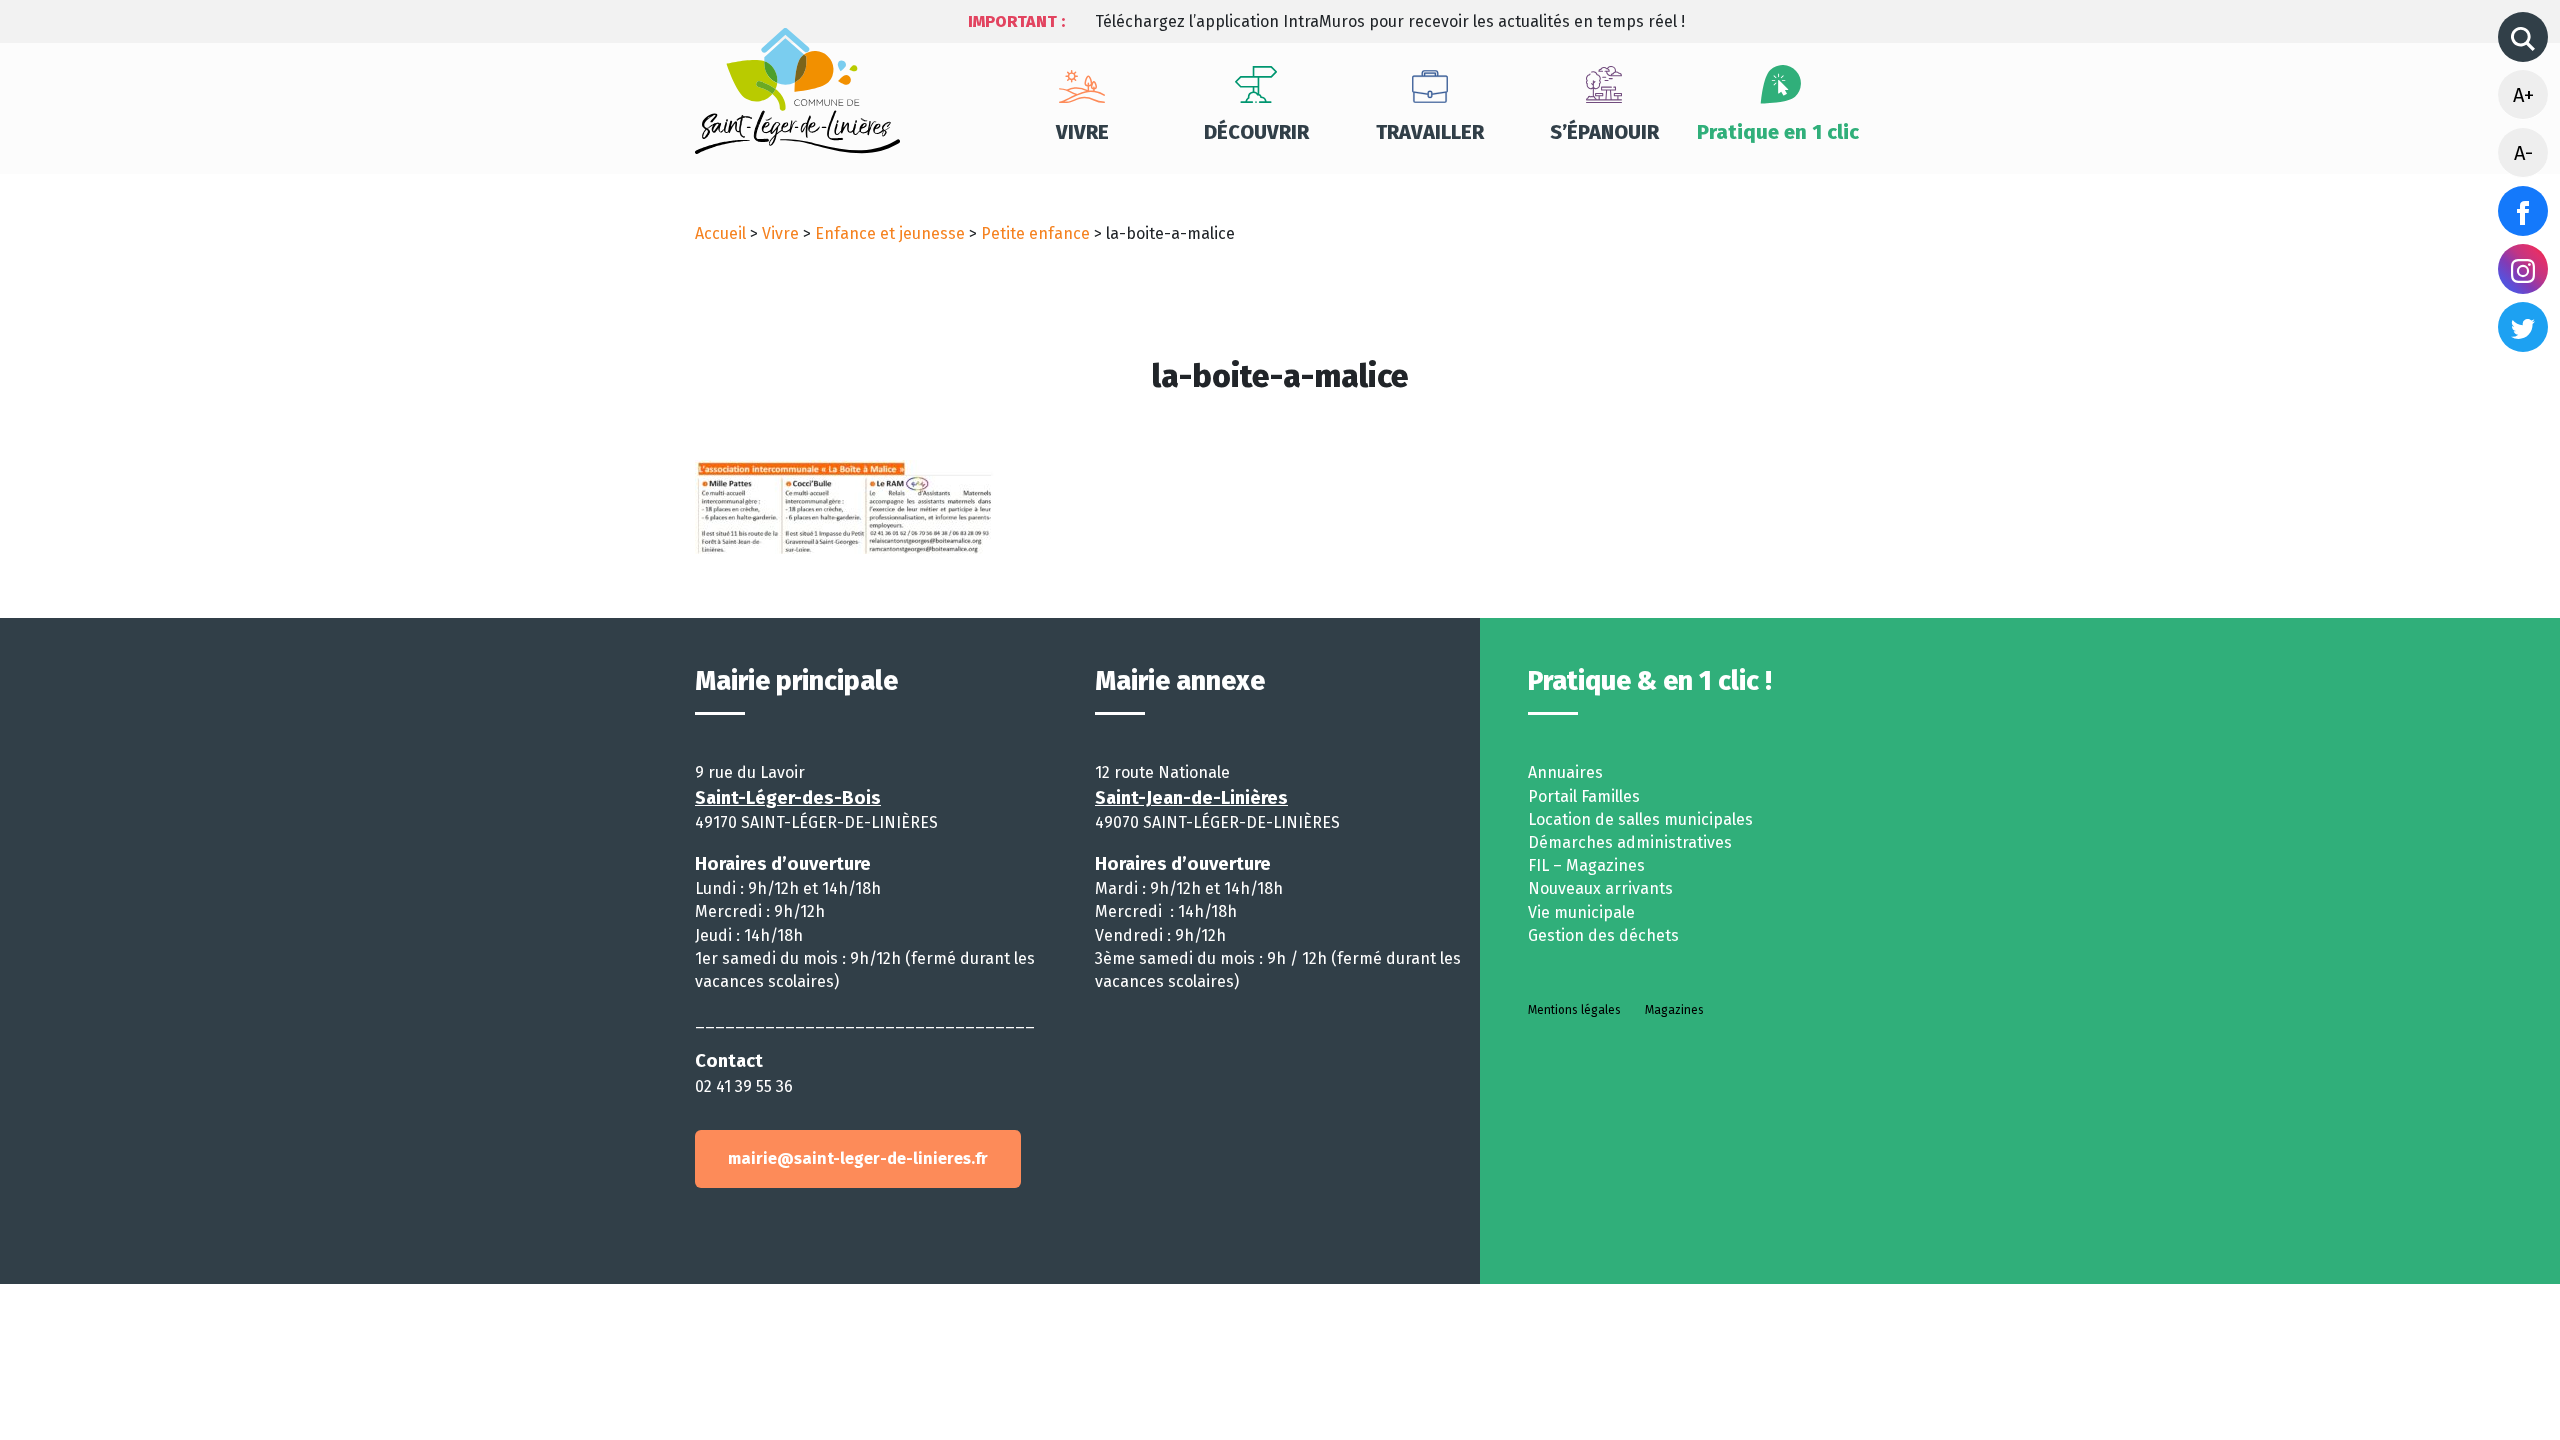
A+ (2523, 95)
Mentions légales (1574, 1010)
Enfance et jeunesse (890, 233)
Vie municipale (1581, 912)
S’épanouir (1604, 132)
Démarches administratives (1630, 842)
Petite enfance (1035, 233)
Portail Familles (1584, 796)
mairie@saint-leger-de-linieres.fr (858, 1158)
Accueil (720, 233)
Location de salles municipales (1640, 819)
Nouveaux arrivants (1600, 888)
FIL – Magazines (1586, 865)
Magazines (1674, 1010)
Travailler (1430, 132)
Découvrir (1256, 132)
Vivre (1082, 132)
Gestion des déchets (1603, 935)
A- (2523, 153)
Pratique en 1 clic (1778, 132)
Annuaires (1565, 772)
